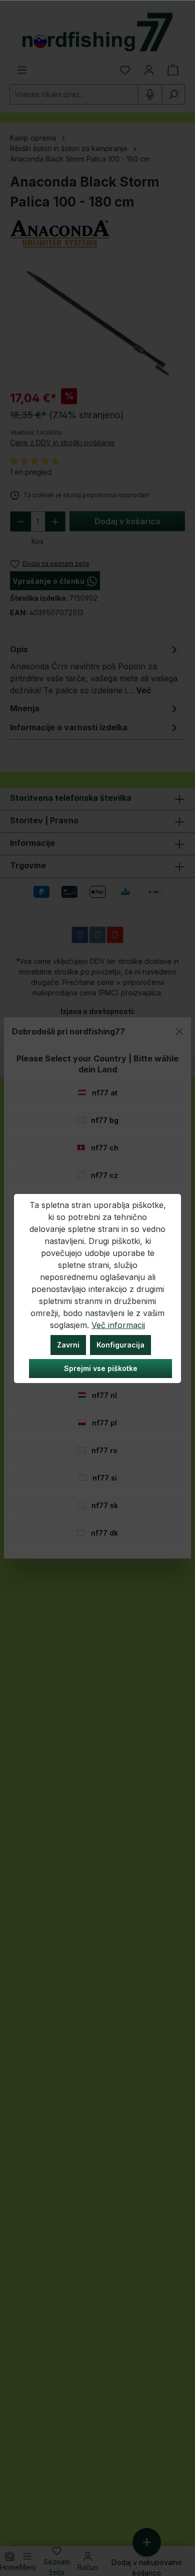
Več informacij (118, 1325)
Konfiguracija (120, 1345)
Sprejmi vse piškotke (101, 1368)
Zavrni (68, 1345)
